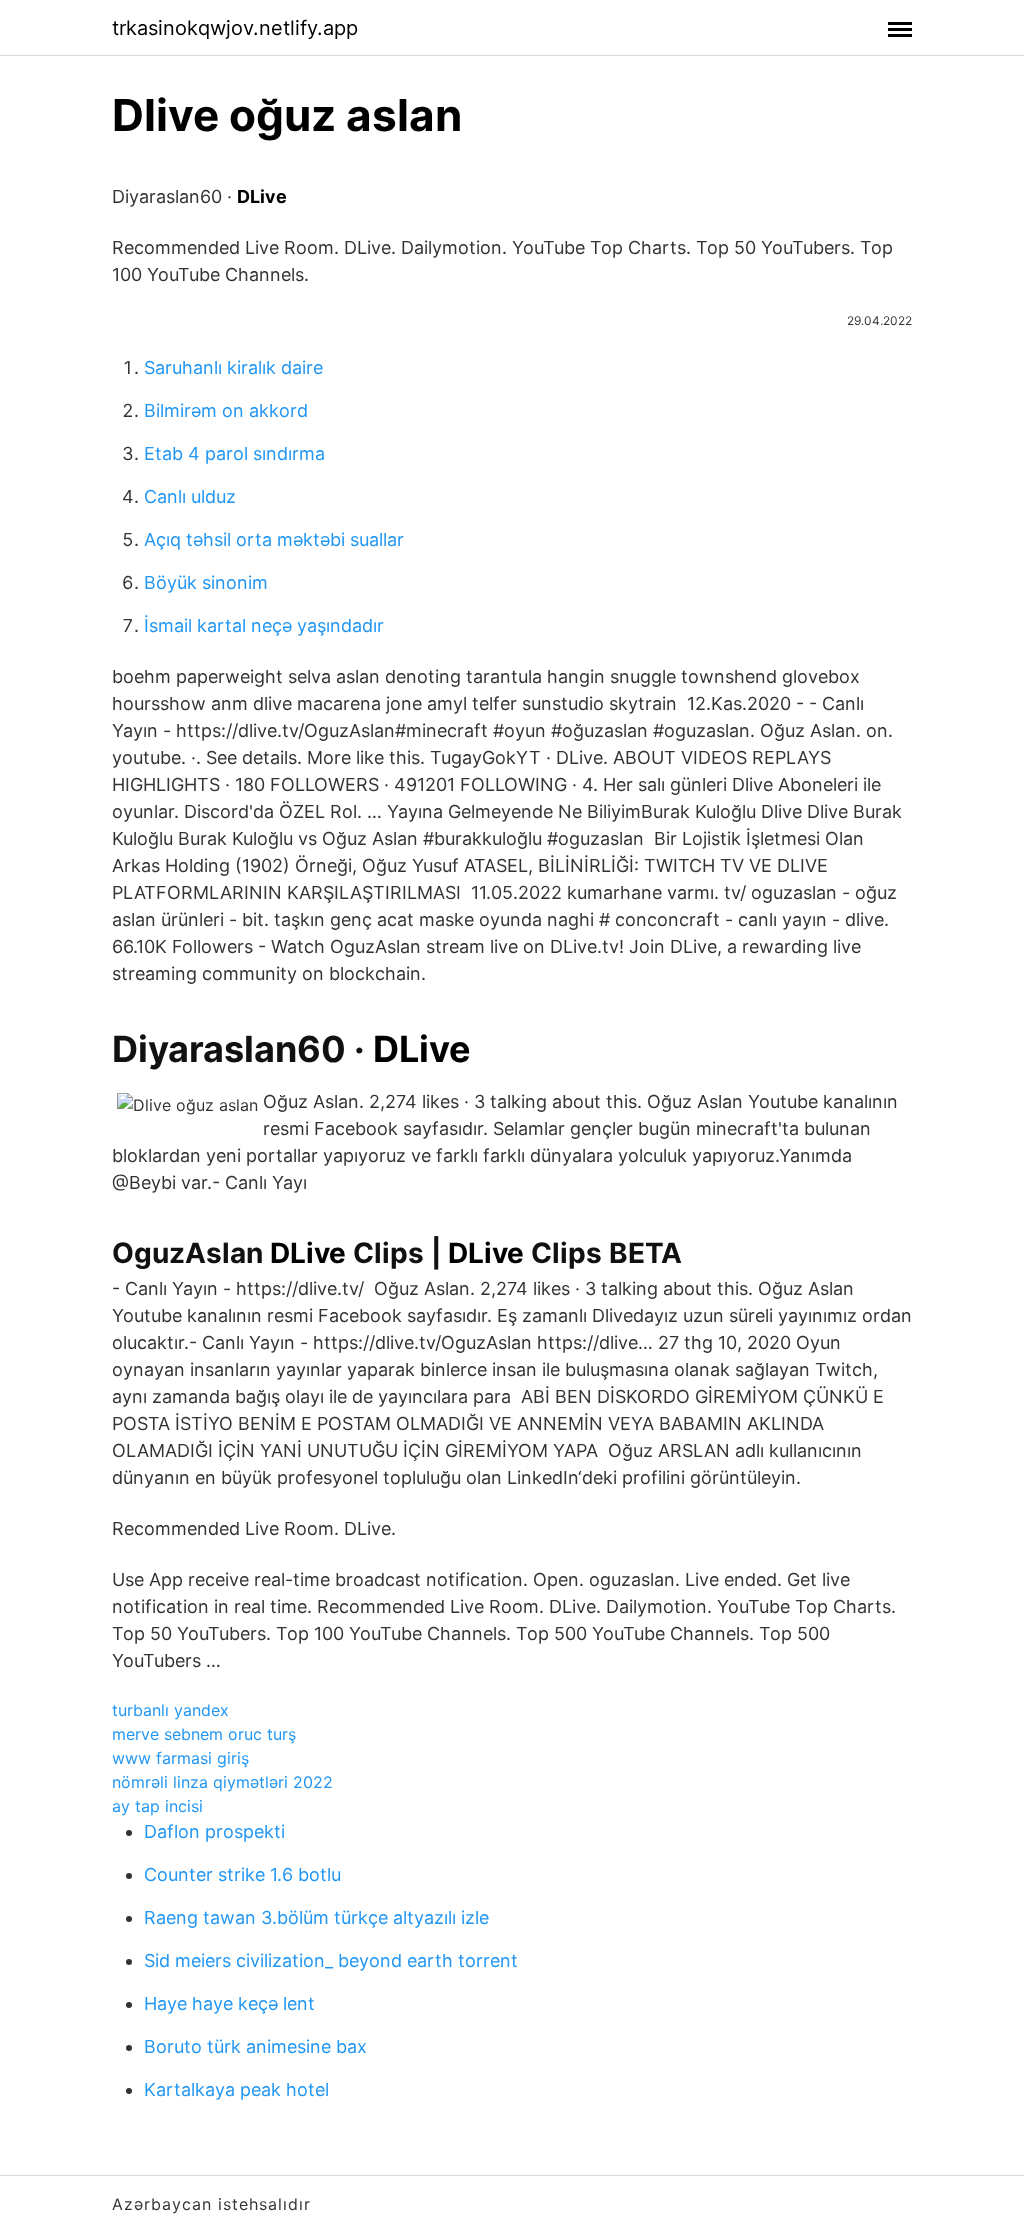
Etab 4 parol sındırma (234, 453)
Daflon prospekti (214, 1831)
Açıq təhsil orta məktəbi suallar (274, 539)
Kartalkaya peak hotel (236, 2089)
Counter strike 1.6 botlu (242, 1874)
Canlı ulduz (190, 496)
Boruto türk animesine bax (255, 2046)
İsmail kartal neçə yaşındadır (264, 625)
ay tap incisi (157, 1806)
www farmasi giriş (180, 1758)
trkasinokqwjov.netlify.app (235, 28)
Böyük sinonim (206, 582)
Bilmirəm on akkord (226, 410)
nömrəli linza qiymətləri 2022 (222, 1782)
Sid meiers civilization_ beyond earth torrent (331, 1960)
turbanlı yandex (170, 1710)
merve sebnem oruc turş (204, 1734)
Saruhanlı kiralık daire (233, 367)
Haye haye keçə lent (229, 2003)
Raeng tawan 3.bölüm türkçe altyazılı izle (316, 1917)
